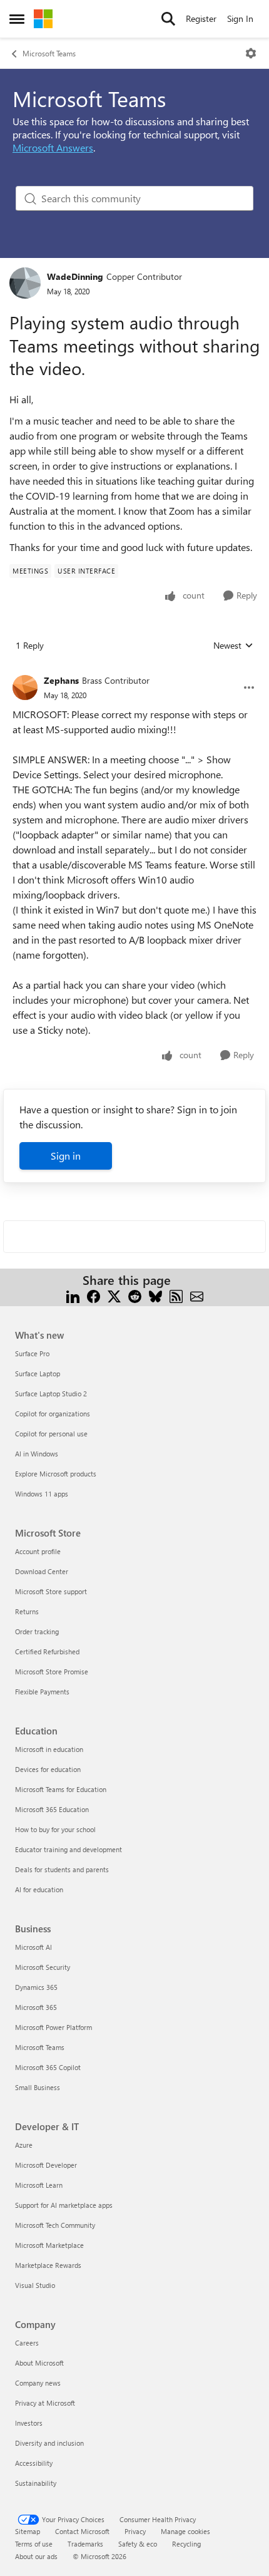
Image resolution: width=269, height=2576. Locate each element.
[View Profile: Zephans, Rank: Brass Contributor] (25, 688)
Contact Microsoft (82, 2531)
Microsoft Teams (49, 53)
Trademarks (85, 2544)
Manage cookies (185, 2531)
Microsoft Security (43, 1967)
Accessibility (34, 2463)
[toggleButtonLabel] (251, 53)
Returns (27, 1611)
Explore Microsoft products (56, 1474)
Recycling (186, 2544)
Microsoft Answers (53, 147)
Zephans (61, 680)
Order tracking (37, 1631)
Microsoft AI (33, 1947)
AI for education (39, 1889)
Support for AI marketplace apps (64, 2205)
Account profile (38, 1551)
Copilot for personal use (51, 1434)
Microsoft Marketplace (49, 2245)
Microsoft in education (49, 1749)
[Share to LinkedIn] (73, 1295)
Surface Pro (32, 1353)
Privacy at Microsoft (45, 2403)
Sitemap (28, 2531)
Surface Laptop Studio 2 (51, 1394)
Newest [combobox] (233, 646)
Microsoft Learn (39, 2185)
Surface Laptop (38, 1373)
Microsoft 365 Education (52, 1809)
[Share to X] (114, 1295)
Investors (29, 2423)
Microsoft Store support (51, 1591)
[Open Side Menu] (17, 19)
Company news (38, 2383)
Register (201, 18)
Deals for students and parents (62, 1869)
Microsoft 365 (36, 2007)
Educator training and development (69, 1849)
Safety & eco (138, 2544)
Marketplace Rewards (48, 2265)
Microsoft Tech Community (55, 2225)
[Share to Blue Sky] (155, 1295)
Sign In (240, 18)
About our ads (36, 2556)
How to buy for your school (55, 1829)
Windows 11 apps (42, 1494)
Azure (24, 2145)
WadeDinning (75, 276)
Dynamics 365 (36, 1987)
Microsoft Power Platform (53, 2027)
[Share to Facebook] (94, 1295)
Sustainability (36, 2483)
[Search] (168, 19)
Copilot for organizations (53, 1414)
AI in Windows (37, 1454)
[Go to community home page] (43, 19)
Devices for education (48, 1769)
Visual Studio (35, 2285)
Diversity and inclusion (49, 2443)
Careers (27, 2343)
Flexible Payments (42, 1692)
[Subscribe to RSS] (176, 1295)
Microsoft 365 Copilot (48, 2067)
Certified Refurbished (47, 1651)
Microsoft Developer (46, 2165)
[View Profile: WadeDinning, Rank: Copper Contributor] (25, 283)
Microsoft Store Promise (52, 1672)
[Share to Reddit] (135, 1295)
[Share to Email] (197, 1295)
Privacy (135, 2531)
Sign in (66, 1156)
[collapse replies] (134, 671)
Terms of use (34, 2544)
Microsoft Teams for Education (61, 1789)
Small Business (38, 2087)
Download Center (42, 1571)
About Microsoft (39, 2363)
